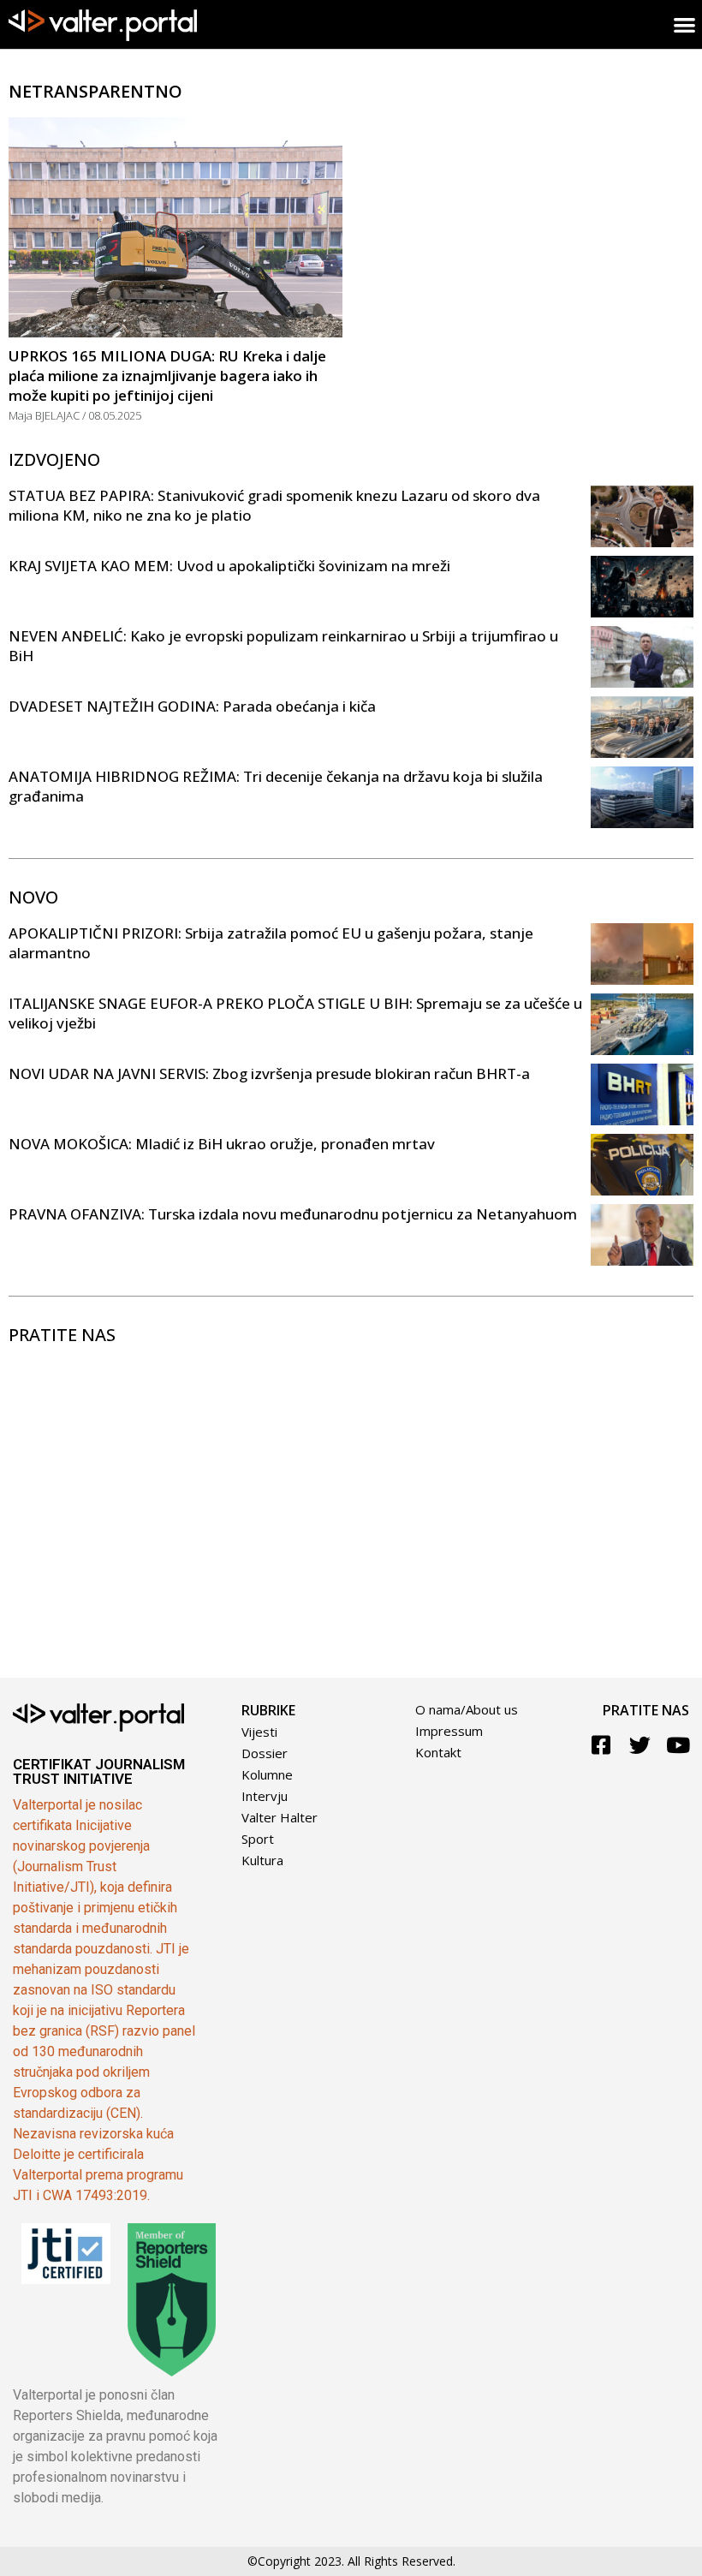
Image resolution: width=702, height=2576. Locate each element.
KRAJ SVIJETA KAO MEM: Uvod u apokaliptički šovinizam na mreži (229, 566)
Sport (258, 1839)
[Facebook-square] (601, 1745)
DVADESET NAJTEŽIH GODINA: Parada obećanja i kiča (192, 706)
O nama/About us (467, 1709)
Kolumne (267, 1774)
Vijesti (259, 1732)
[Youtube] (678, 1745)
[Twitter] (640, 1745)
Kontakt (438, 1752)
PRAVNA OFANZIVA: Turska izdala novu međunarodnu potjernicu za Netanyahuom (293, 1214)
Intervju (265, 1796)
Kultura (262, 1860)
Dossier (265, 1753)
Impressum (449, 1731)
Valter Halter (280, 1817)
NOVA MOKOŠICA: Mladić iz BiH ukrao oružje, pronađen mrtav (222, 1144)
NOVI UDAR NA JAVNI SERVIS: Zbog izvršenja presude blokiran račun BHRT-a (269, 1073)
